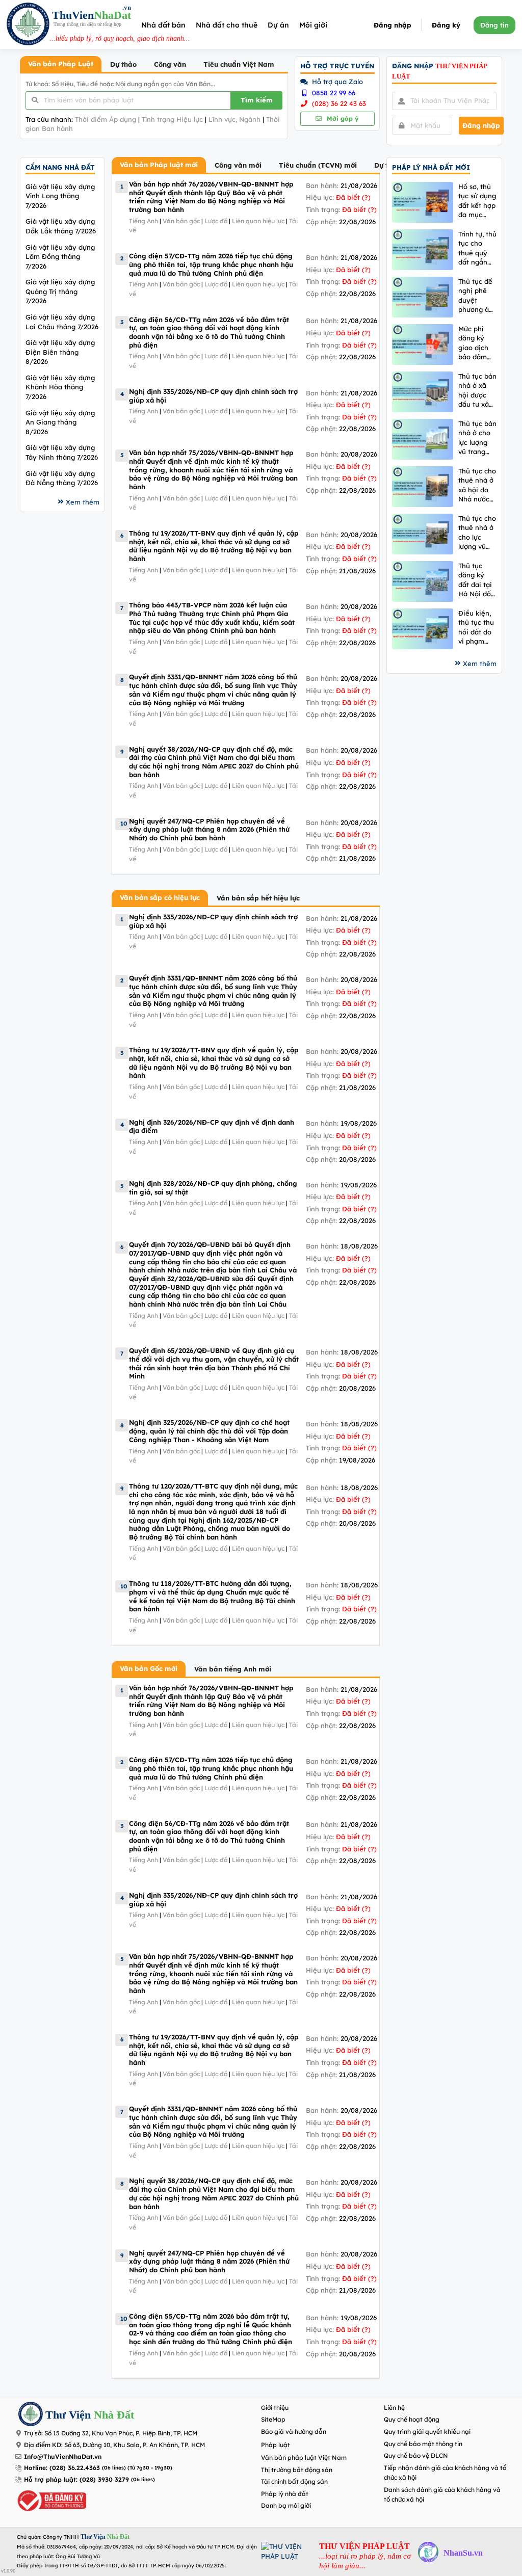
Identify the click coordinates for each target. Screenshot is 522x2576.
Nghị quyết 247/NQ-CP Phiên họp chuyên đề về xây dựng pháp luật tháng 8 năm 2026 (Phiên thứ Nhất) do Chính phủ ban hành (209, 829)
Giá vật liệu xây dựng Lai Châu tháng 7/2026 (62, 322)
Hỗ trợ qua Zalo (336, 82)
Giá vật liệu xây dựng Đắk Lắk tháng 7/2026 (61, 226)
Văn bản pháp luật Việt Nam (304, 2458)
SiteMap (273, 2419)
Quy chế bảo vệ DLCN (416, 2455)
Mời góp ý (342, 118)
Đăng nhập (393, 25)
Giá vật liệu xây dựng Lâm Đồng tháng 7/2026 (60, 257)
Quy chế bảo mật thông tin (423, 2444)
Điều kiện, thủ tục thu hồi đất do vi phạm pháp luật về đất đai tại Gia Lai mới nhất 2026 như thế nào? (476, 628)
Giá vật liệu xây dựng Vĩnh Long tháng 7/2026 (60, 196)
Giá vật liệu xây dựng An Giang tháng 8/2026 (60, 422)
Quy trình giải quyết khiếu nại (427, 2432)
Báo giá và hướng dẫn (294, 2432)
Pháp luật (276, 2445)
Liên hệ (394, 2408)
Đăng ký (446, 25)
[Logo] (28, 25)
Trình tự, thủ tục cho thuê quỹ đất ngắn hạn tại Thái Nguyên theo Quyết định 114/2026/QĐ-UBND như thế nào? (477, 248)
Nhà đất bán (163, 25)
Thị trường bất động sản (297, 2470)
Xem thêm (83, 502)
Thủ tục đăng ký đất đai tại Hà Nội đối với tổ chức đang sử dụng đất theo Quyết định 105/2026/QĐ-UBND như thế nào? (477, 580)
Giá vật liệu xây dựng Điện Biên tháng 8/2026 (60, 352)
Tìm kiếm (257, 100)
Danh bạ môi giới (286, 2505)
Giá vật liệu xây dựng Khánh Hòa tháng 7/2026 (60, 387)
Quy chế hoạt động (412, 2419)
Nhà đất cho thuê (227, 25)
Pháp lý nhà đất (285, 2494)
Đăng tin (494, 25)
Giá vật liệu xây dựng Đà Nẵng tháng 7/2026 (62, 478)
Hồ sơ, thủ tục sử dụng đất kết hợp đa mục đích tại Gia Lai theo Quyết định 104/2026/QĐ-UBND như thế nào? (477, 201)
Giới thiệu (275, 2408)
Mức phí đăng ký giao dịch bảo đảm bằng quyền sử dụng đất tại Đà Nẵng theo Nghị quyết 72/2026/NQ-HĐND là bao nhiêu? (477, 343)
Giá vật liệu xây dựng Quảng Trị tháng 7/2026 (60, 291)
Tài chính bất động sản (294, 2481)
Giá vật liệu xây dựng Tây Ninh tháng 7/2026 (62, 452)
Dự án (278, 25)
